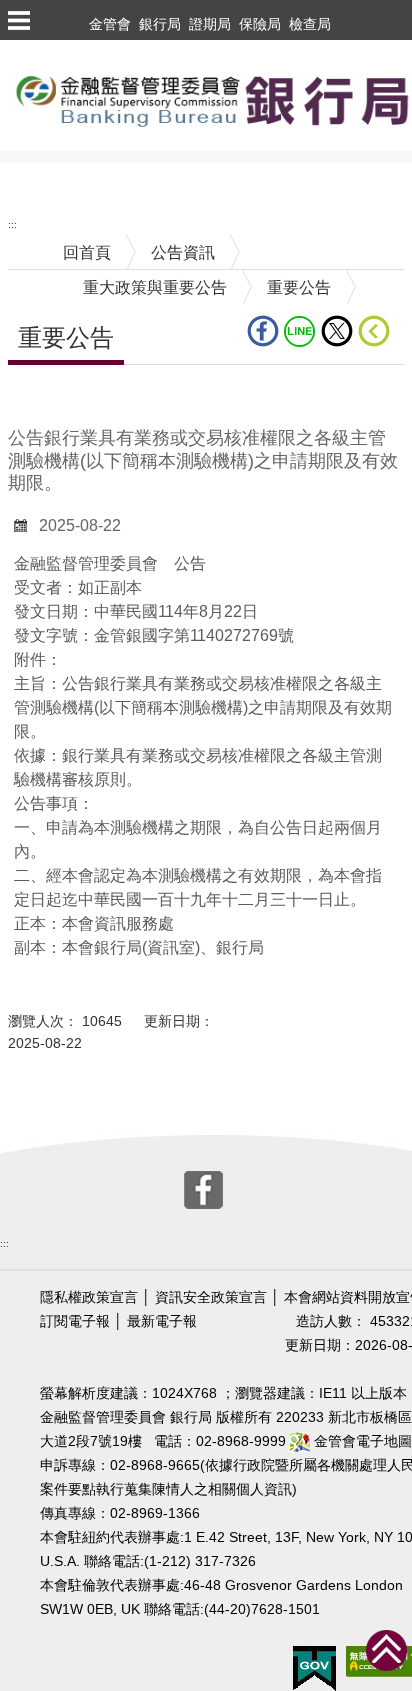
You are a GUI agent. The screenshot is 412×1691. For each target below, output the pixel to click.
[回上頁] (378, 331)
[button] (18, 20)
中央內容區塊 (56, 395)
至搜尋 (24, 178)
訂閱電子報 (75, 1321)
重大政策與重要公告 (155, 287)
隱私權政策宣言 (89, 1297)
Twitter (339, 331)
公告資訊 (183, 252)
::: (12, 224)
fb (265, 331)
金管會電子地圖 (361, 1441)
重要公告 (299, 287)
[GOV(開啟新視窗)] (314, 1667)
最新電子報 (162, 1321)
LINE (302, 331)
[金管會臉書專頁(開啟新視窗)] (203, 1187)
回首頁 (87, 252)
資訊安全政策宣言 (211, 1297)
